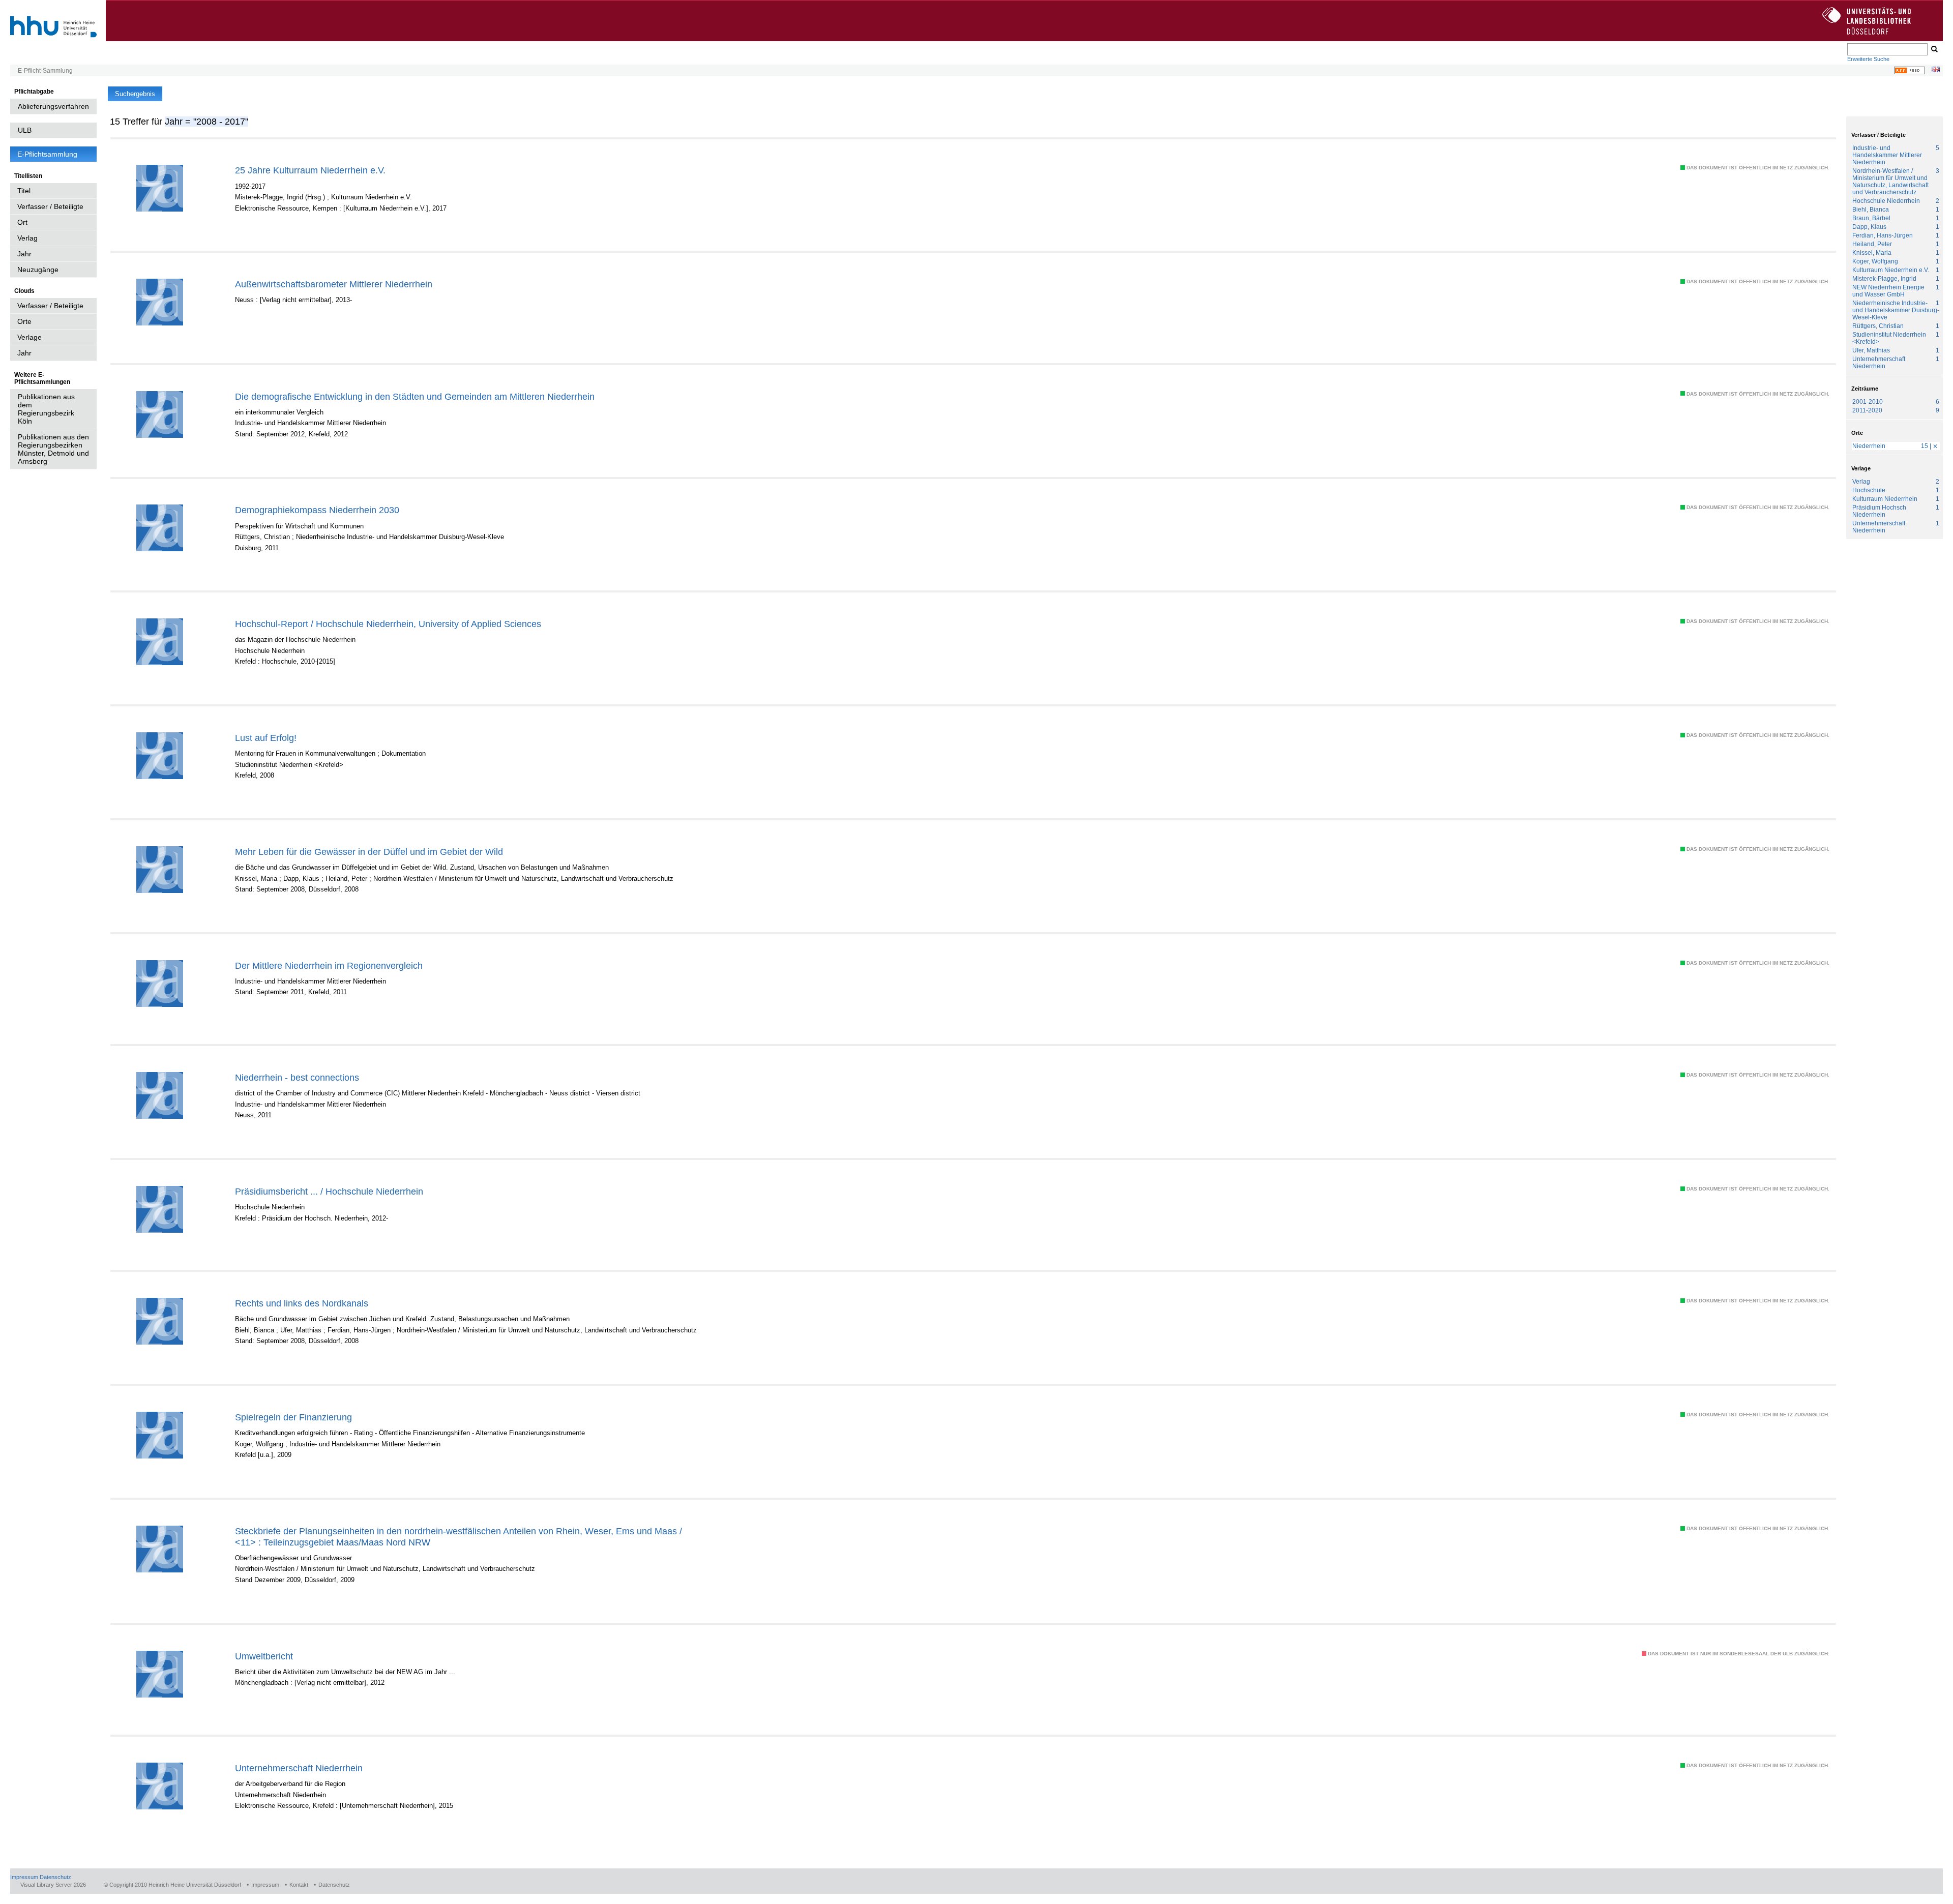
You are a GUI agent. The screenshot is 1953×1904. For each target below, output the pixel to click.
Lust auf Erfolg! (266, 738)
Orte (24, 321)
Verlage (29, 337)
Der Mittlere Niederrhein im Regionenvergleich (329, 965)
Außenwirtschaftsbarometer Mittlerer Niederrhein (334, 284)
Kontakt (299, 1885)
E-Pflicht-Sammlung (45, 71)
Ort (22, 222)
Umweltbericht (264, 1656)
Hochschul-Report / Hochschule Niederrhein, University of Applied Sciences (388, 624)
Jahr (24, 254)
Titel (24, 191)
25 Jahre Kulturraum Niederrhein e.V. (310, 170)
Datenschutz (55, 1877)
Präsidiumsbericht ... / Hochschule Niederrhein (329, 1191)
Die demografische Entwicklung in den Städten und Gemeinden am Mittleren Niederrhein (415, 396)
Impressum (24, 1877)
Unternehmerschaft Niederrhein (299, 1768)
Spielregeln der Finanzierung (293, 1417)
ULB (25, 130)
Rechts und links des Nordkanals (302, 1303)
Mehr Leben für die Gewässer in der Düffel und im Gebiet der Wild (369, 852)
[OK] (1934, 49)
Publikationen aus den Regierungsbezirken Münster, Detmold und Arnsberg (53, 449)
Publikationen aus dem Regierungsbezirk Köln (46, 409)
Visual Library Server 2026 (53, 1885)
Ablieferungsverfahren (53, 106)
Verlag (27, 238)
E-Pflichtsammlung (47, 154)
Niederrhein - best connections (297, 1077)
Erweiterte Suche (1868, 59)
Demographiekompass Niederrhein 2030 (317, 510)
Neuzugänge (38, 270)
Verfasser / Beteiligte (50, 206)
